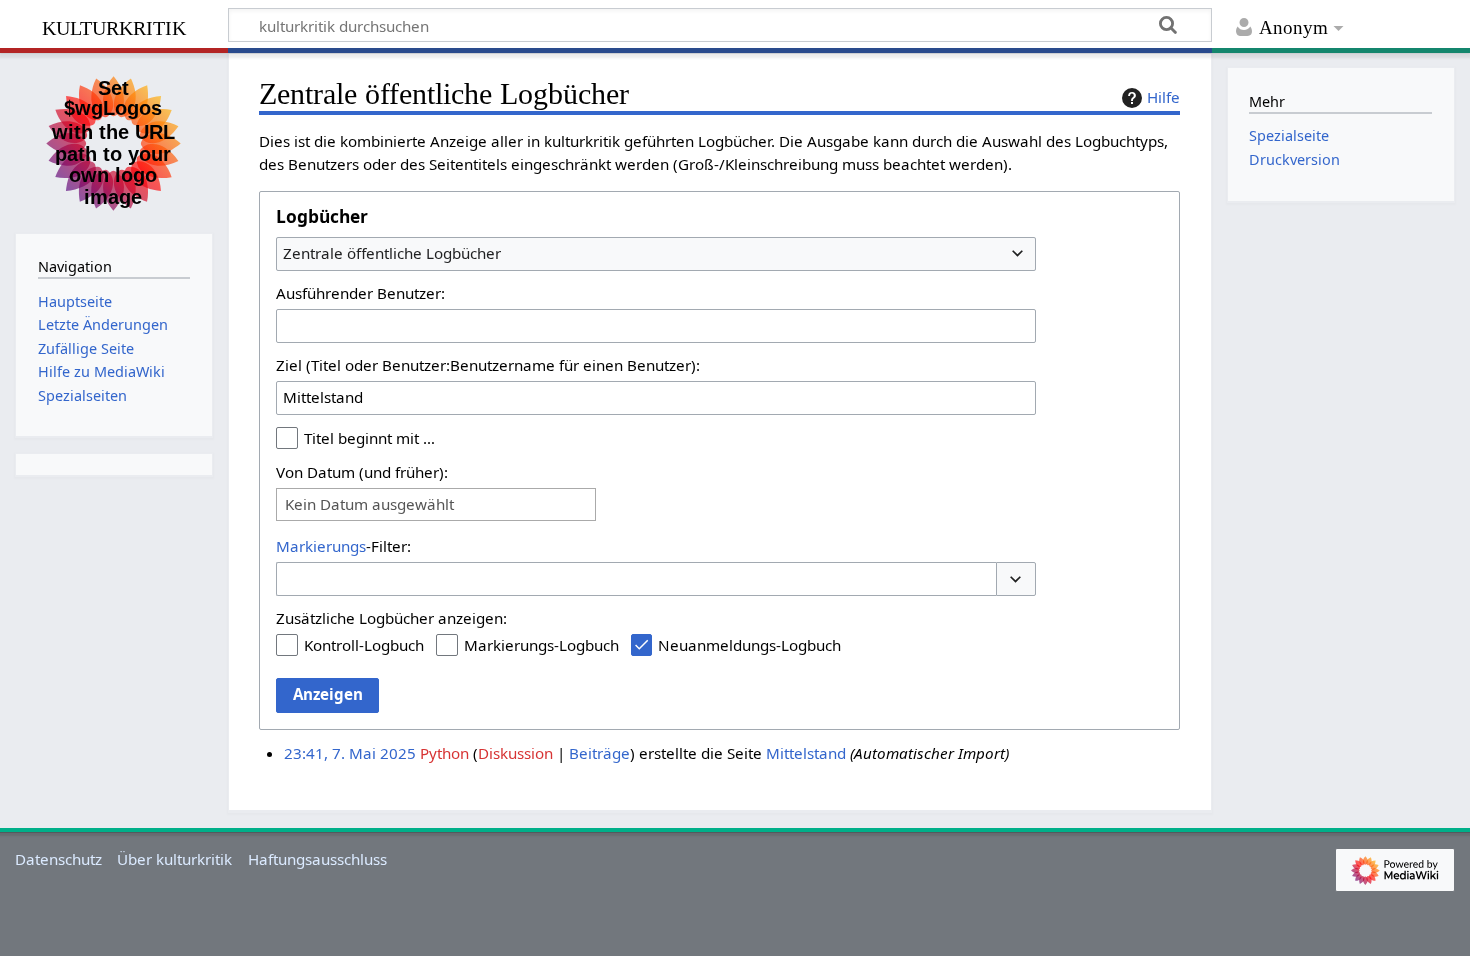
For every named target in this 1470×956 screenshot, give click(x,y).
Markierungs (321, 546)
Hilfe (1163, 97)
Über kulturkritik (174, 859)
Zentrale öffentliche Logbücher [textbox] (392, 253)
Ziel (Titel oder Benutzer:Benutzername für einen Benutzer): (488, 365)
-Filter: (343, 546)
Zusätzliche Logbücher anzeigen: (391, 618)
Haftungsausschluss (317, 859)
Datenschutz (58, 859)
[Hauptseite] (114, 141)
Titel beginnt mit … (369, 438)
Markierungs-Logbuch (541, 645)
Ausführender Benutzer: (360, 293)
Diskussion (515, 753)
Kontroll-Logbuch (364, 645)
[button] (1016, 579)
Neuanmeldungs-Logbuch (749, 645)
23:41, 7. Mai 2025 (350, 753)
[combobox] (656, 254)
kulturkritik (114, 25)
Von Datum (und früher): (362, 472)
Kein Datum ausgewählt (369, 504)
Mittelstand (806, 753)
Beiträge (599, 753)
